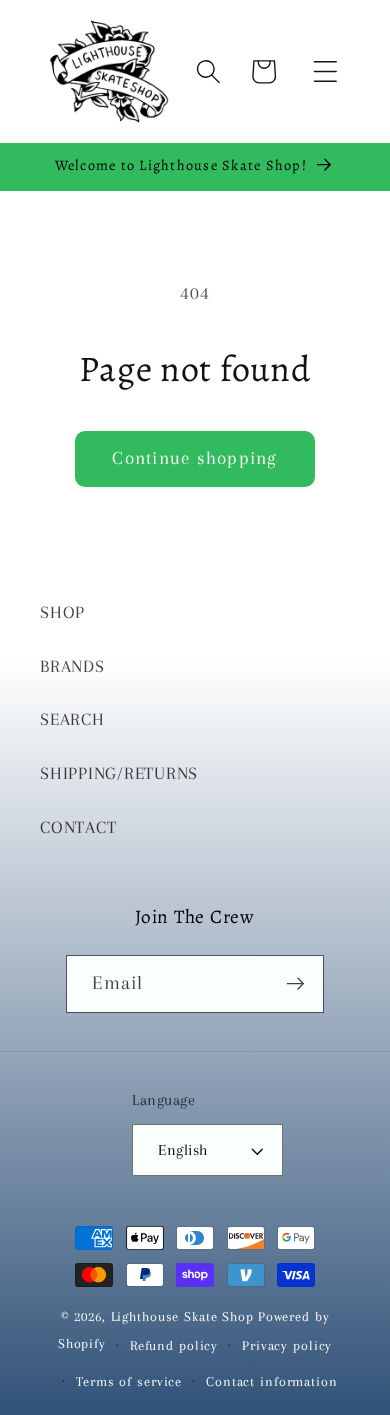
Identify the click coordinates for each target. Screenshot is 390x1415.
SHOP (62, 612)
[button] (325, 71)
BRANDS (72, 666)
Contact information (272, 1381)
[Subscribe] (295, 984)
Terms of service (129, 1381)
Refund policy (174, 1345)
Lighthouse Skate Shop (182, 1316)
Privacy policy (287, 1345)
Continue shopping (194, 458)
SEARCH (72, 719)
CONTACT (78, 827)
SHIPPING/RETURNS (119, 773)
